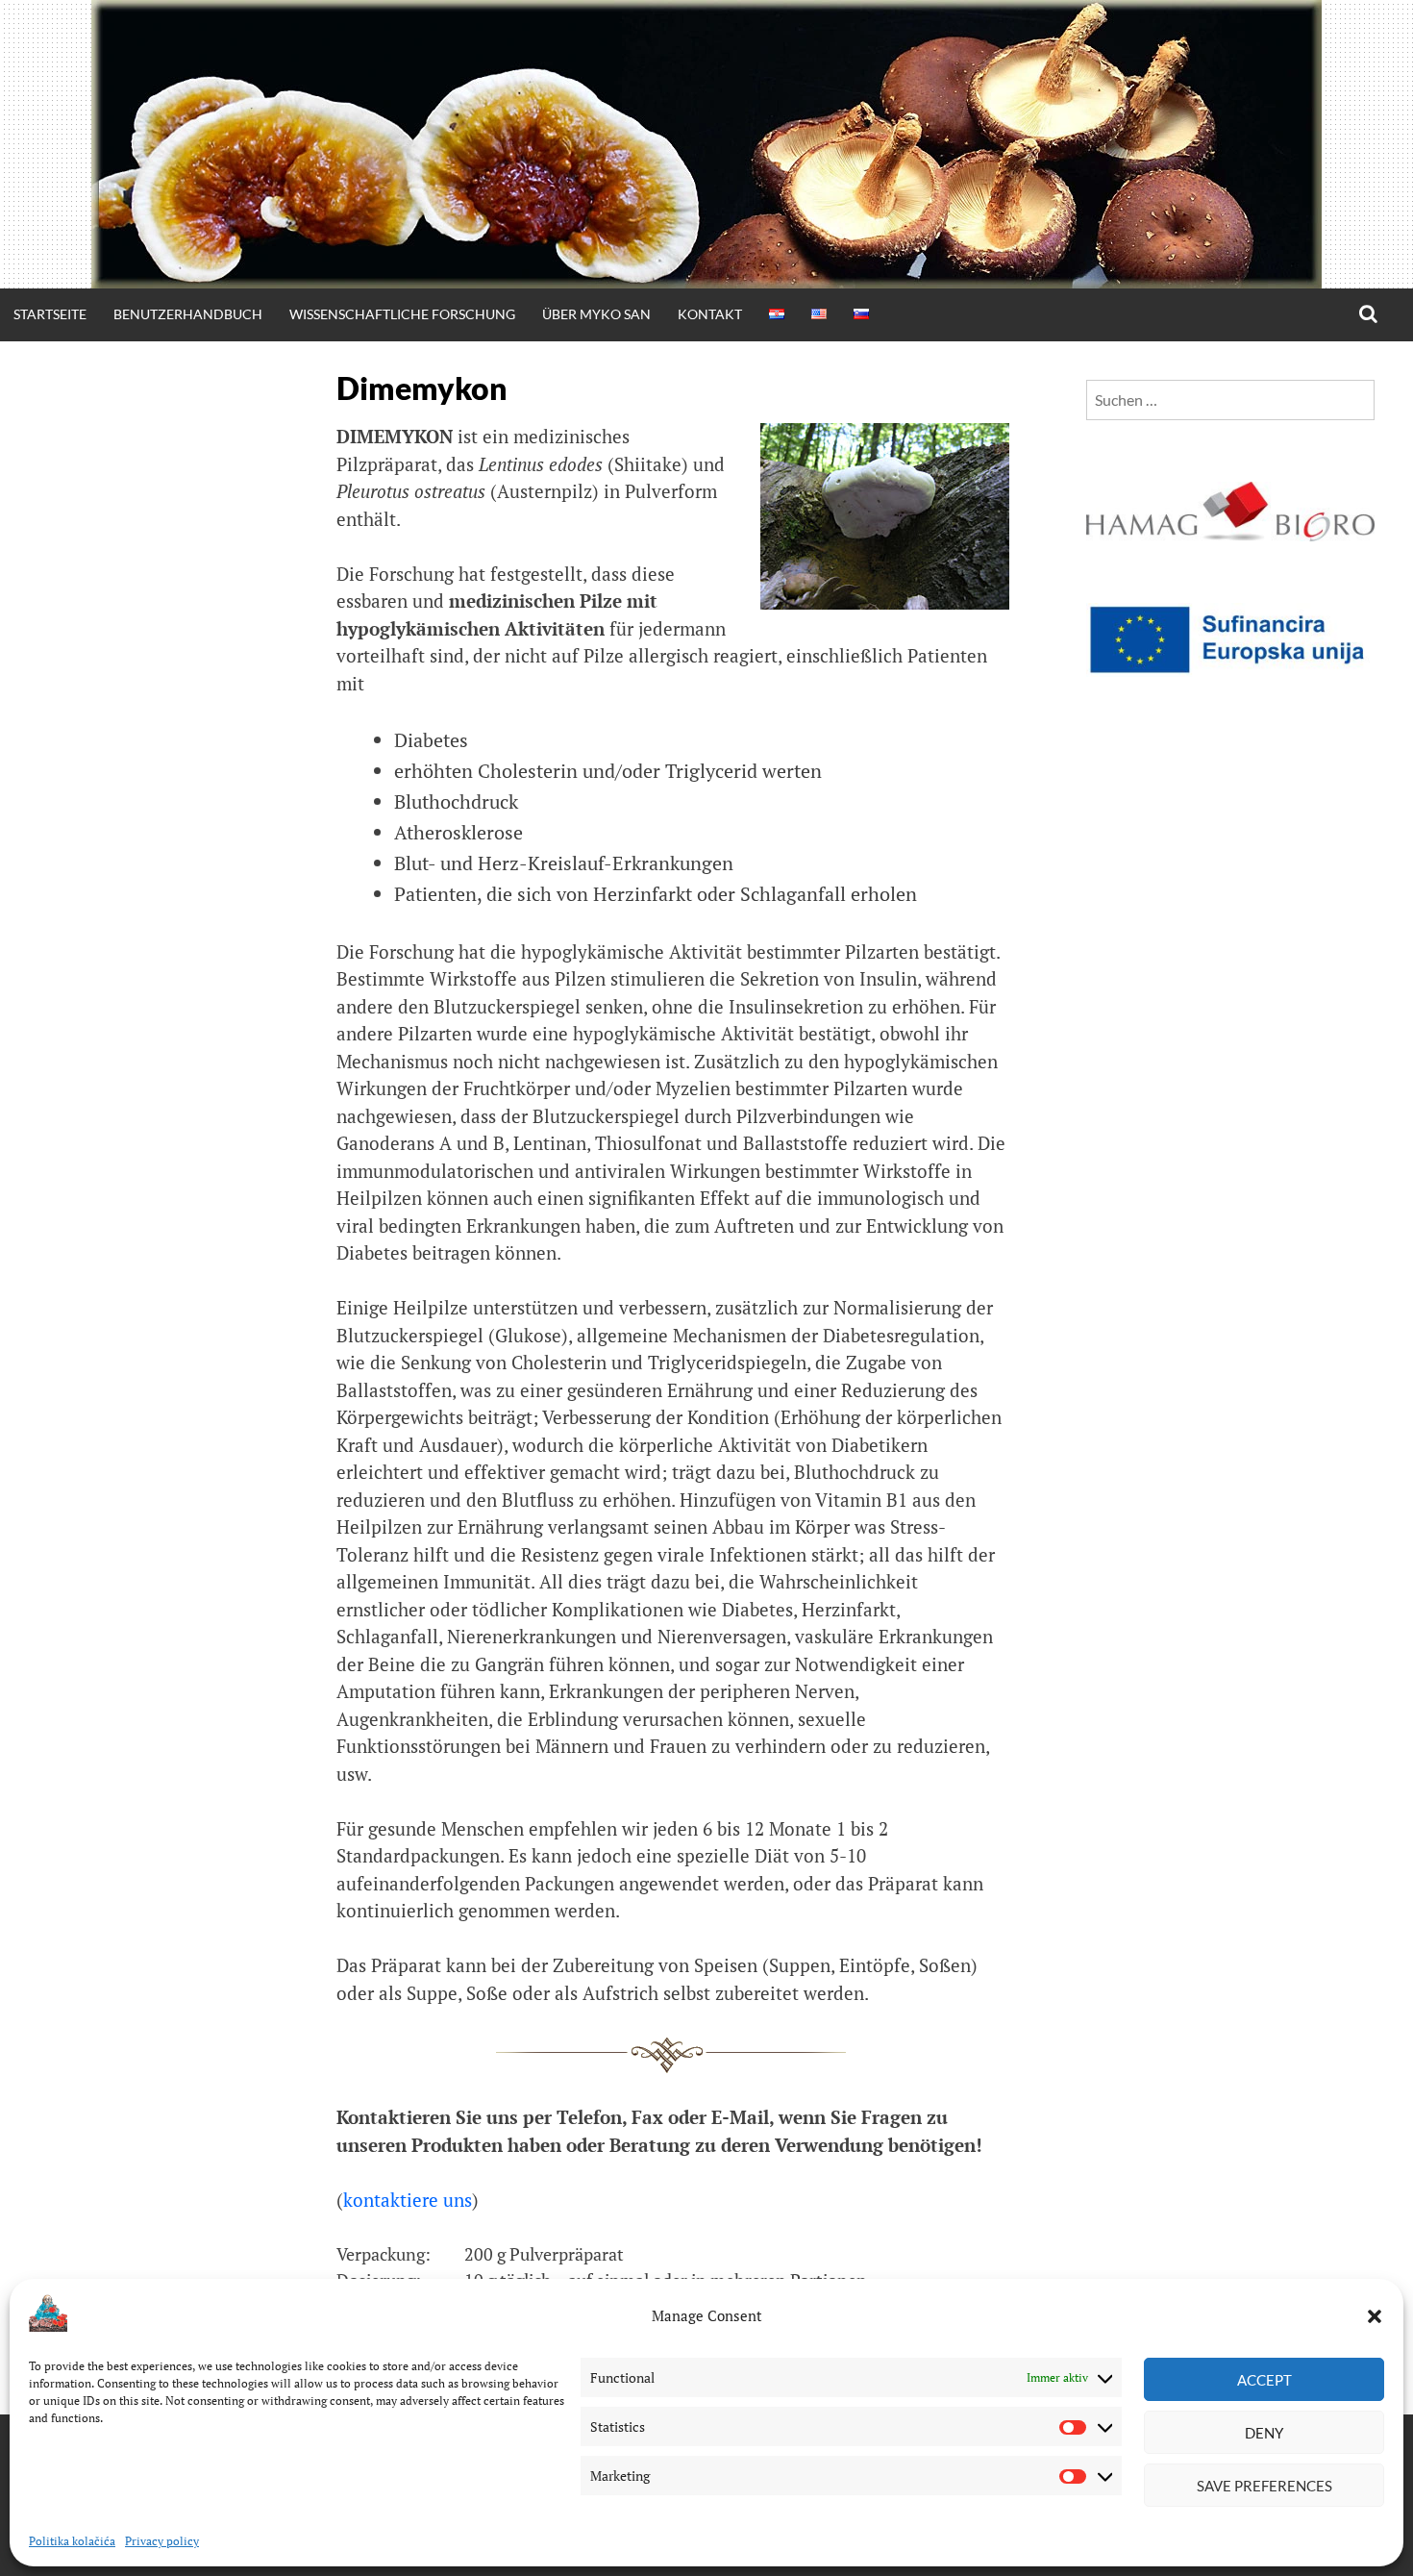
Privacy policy (162, 2541)
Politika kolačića (72, 2541)
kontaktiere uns (408, 2200)
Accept (1264, 2380)
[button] (1375, 2316)
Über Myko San (596, 314)
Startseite (50, 314)
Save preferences (1264, 2486)
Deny (1264, 2433)
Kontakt (710, 314)
